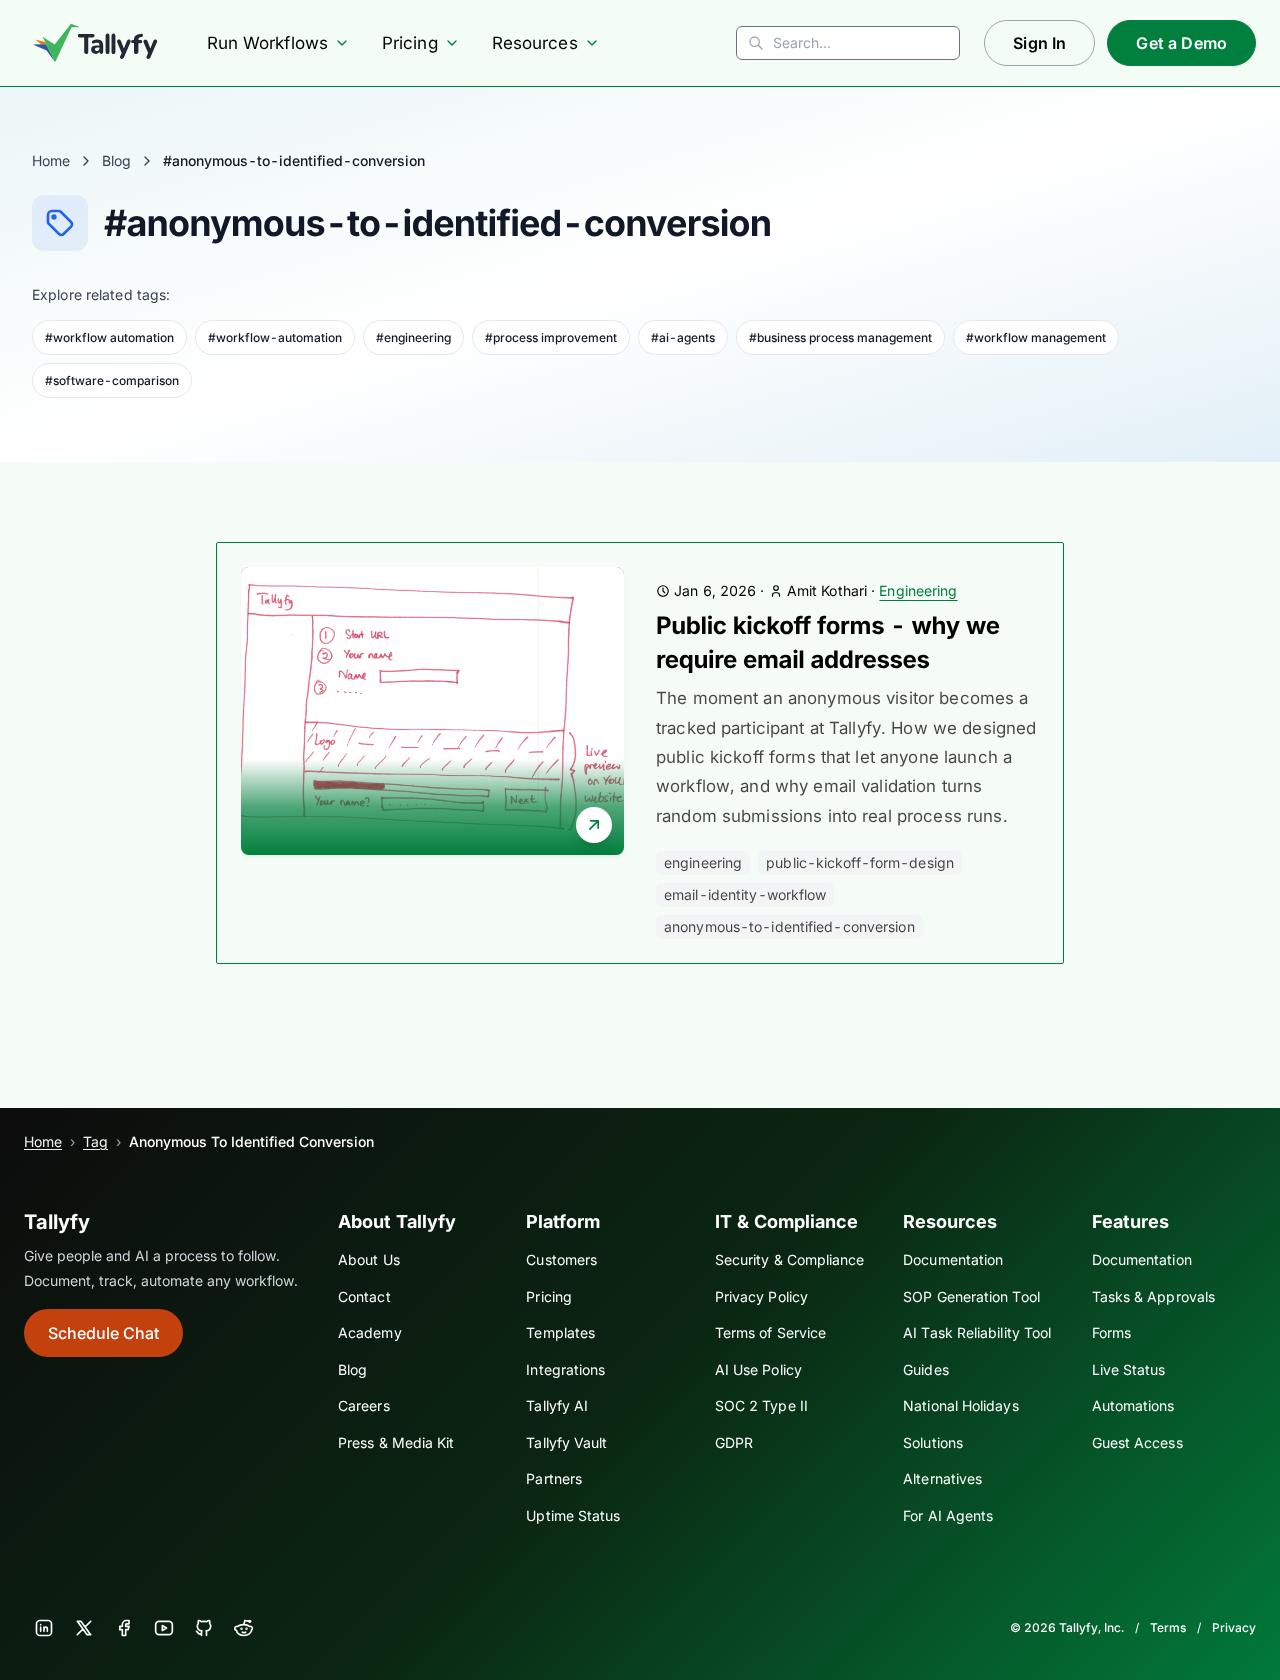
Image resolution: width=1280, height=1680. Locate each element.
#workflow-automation (275, 337)
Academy (370, 1332)
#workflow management (1036, 337)
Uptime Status (573, 1515)
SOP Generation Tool (971, 1296)
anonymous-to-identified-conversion (789, 926)
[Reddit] (244, 1628)
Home (51, 160)
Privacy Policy (761, 1296)
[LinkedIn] (44, 1628)
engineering (703, 862)
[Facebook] (124, 1628)
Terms (1168, 1627)
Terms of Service (770, 1332)
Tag (95, 1141)
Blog (116, 160)
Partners (554, 1478)
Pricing (410, 43)
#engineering (413, 337)
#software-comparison (112, 380)
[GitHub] (204, 1628)
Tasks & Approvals (1153, 1296)
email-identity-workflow (745, 894)
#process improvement (551, 337)
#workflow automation (109, 337)
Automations (1133, 1405)
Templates (560, 1332)
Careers (364, 1405)
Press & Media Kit (396, 1442)
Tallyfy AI (557, 1405)
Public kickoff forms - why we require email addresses (828, 642)
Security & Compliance (790, 1259)
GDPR (734, 1442)
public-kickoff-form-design (860, 862)
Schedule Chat (103, 1333)
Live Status (1129, 1369)
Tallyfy (57, 1222)
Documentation (953, 1259)
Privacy (1234, 1627)
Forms (1111, 1332)
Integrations (565, 1369)
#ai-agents (683, 337)
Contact (364, 1296)
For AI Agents (948, 1515)
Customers (561, 1259)
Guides (926, 1369)
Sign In (1039, 43)
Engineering (918, 590)
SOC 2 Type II (761, 1405)
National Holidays (960, 1405)
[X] (84, 1628)
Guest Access (1137, 1442)
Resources (535, 43)
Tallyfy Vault (566, 1442)
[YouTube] (164, 1628)
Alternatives (942, 1478)
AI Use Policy (758, 1369)
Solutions (933, 1442)
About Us (369, 1259)
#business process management (840, 337)
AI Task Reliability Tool (977, 1332)
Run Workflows (267, 43)
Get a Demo (1181, 43)
